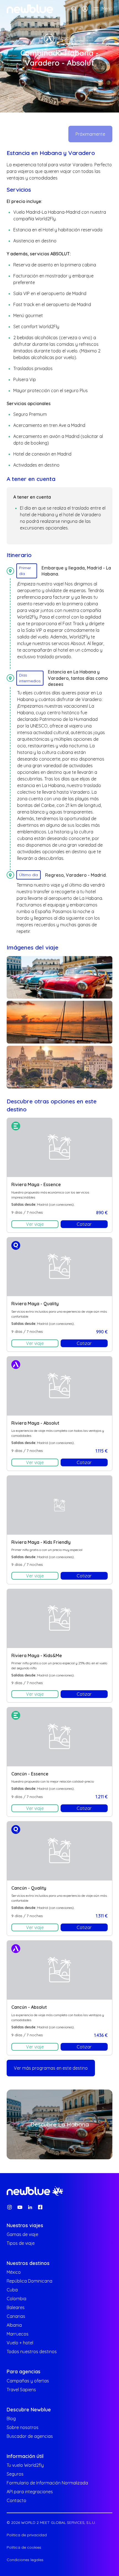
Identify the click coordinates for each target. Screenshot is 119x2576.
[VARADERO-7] (59, 1022)
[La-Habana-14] (59, 1067)
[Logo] (30, 9)
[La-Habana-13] (59, 977)
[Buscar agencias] (74, 9)
